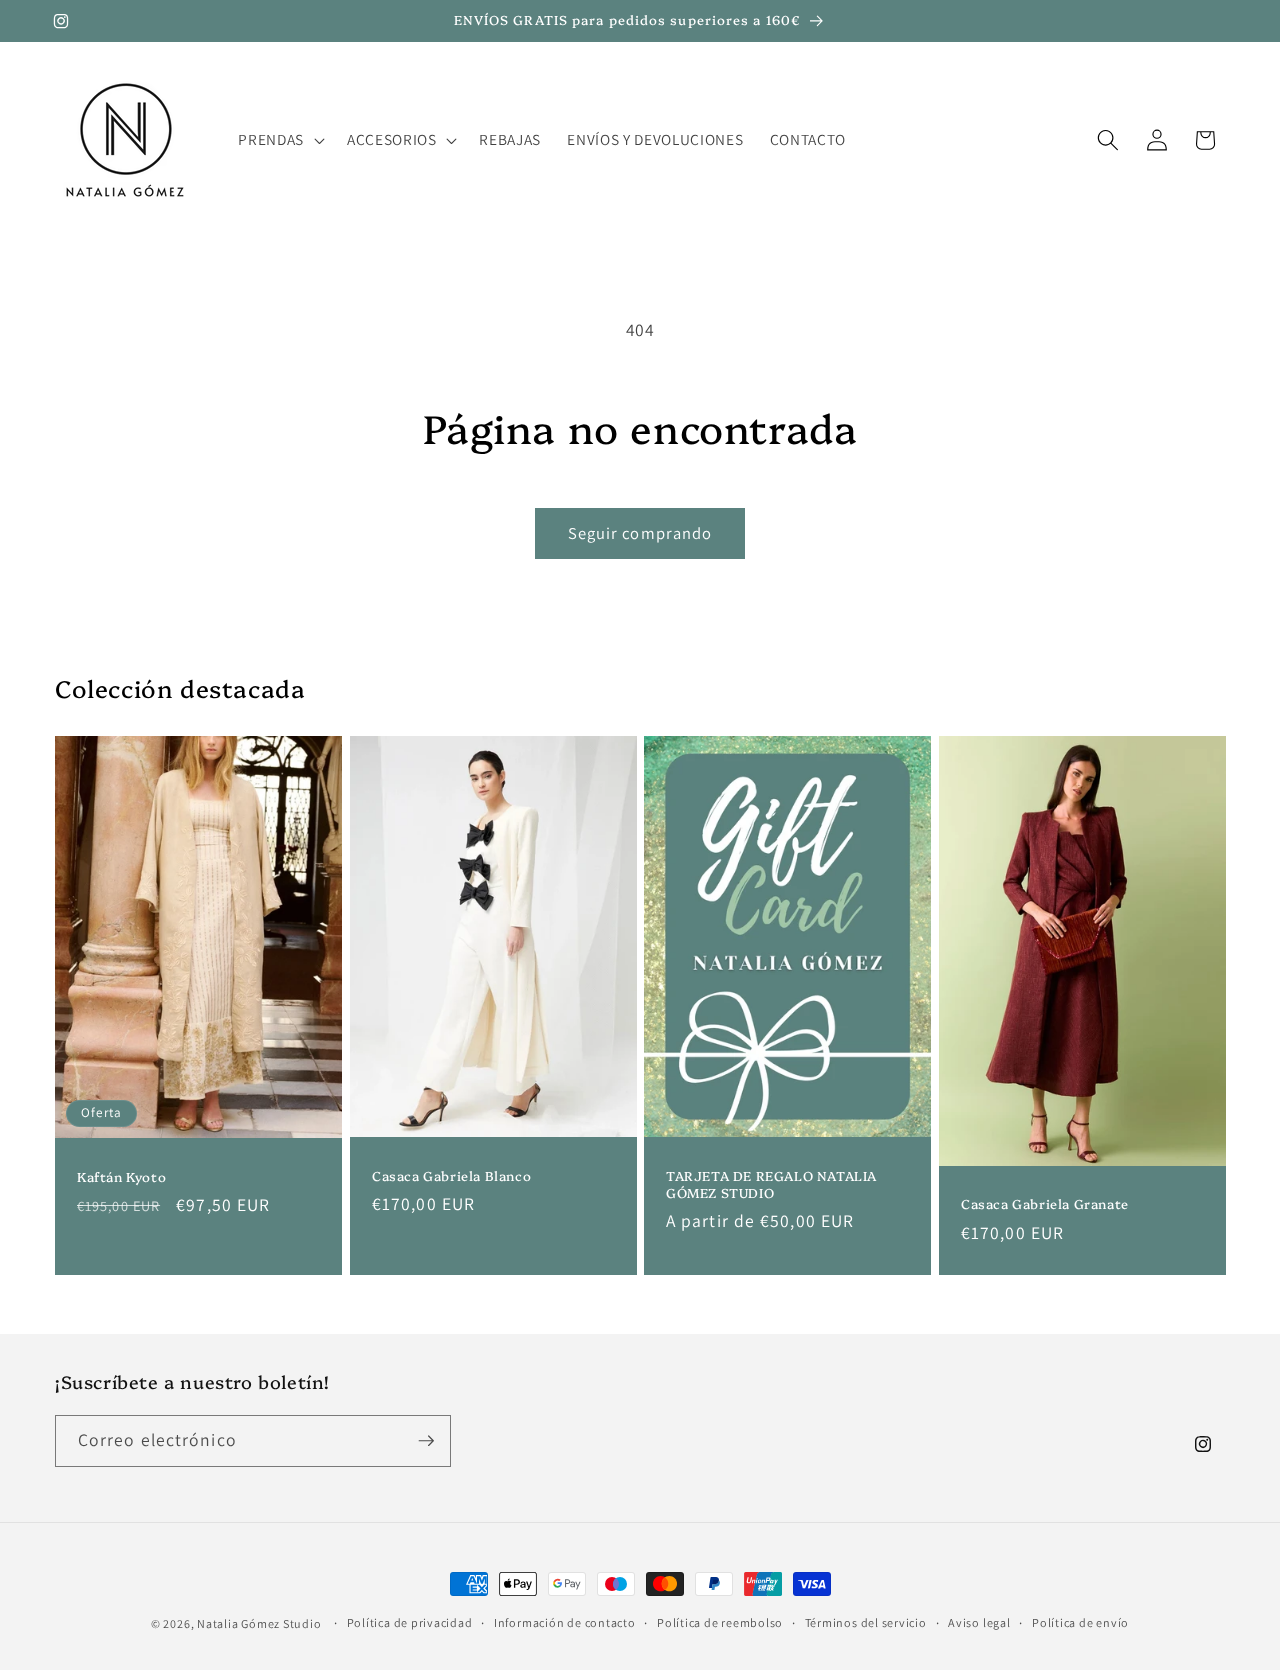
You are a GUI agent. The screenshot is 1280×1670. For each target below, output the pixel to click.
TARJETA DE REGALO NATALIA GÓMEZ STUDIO (771, 1184)
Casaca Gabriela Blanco (451, 1175)
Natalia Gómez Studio (259, 1623)
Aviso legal (979, 1622)
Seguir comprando (640, 533)
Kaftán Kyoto (121, 1176)
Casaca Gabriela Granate (1045, 1204)
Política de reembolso (720, 1622)
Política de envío (1080, 1622)
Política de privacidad (410, 1622)
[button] (279, 140)
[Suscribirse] (426, 1441)
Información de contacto (565, 1622)
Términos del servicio (866, 1622)
